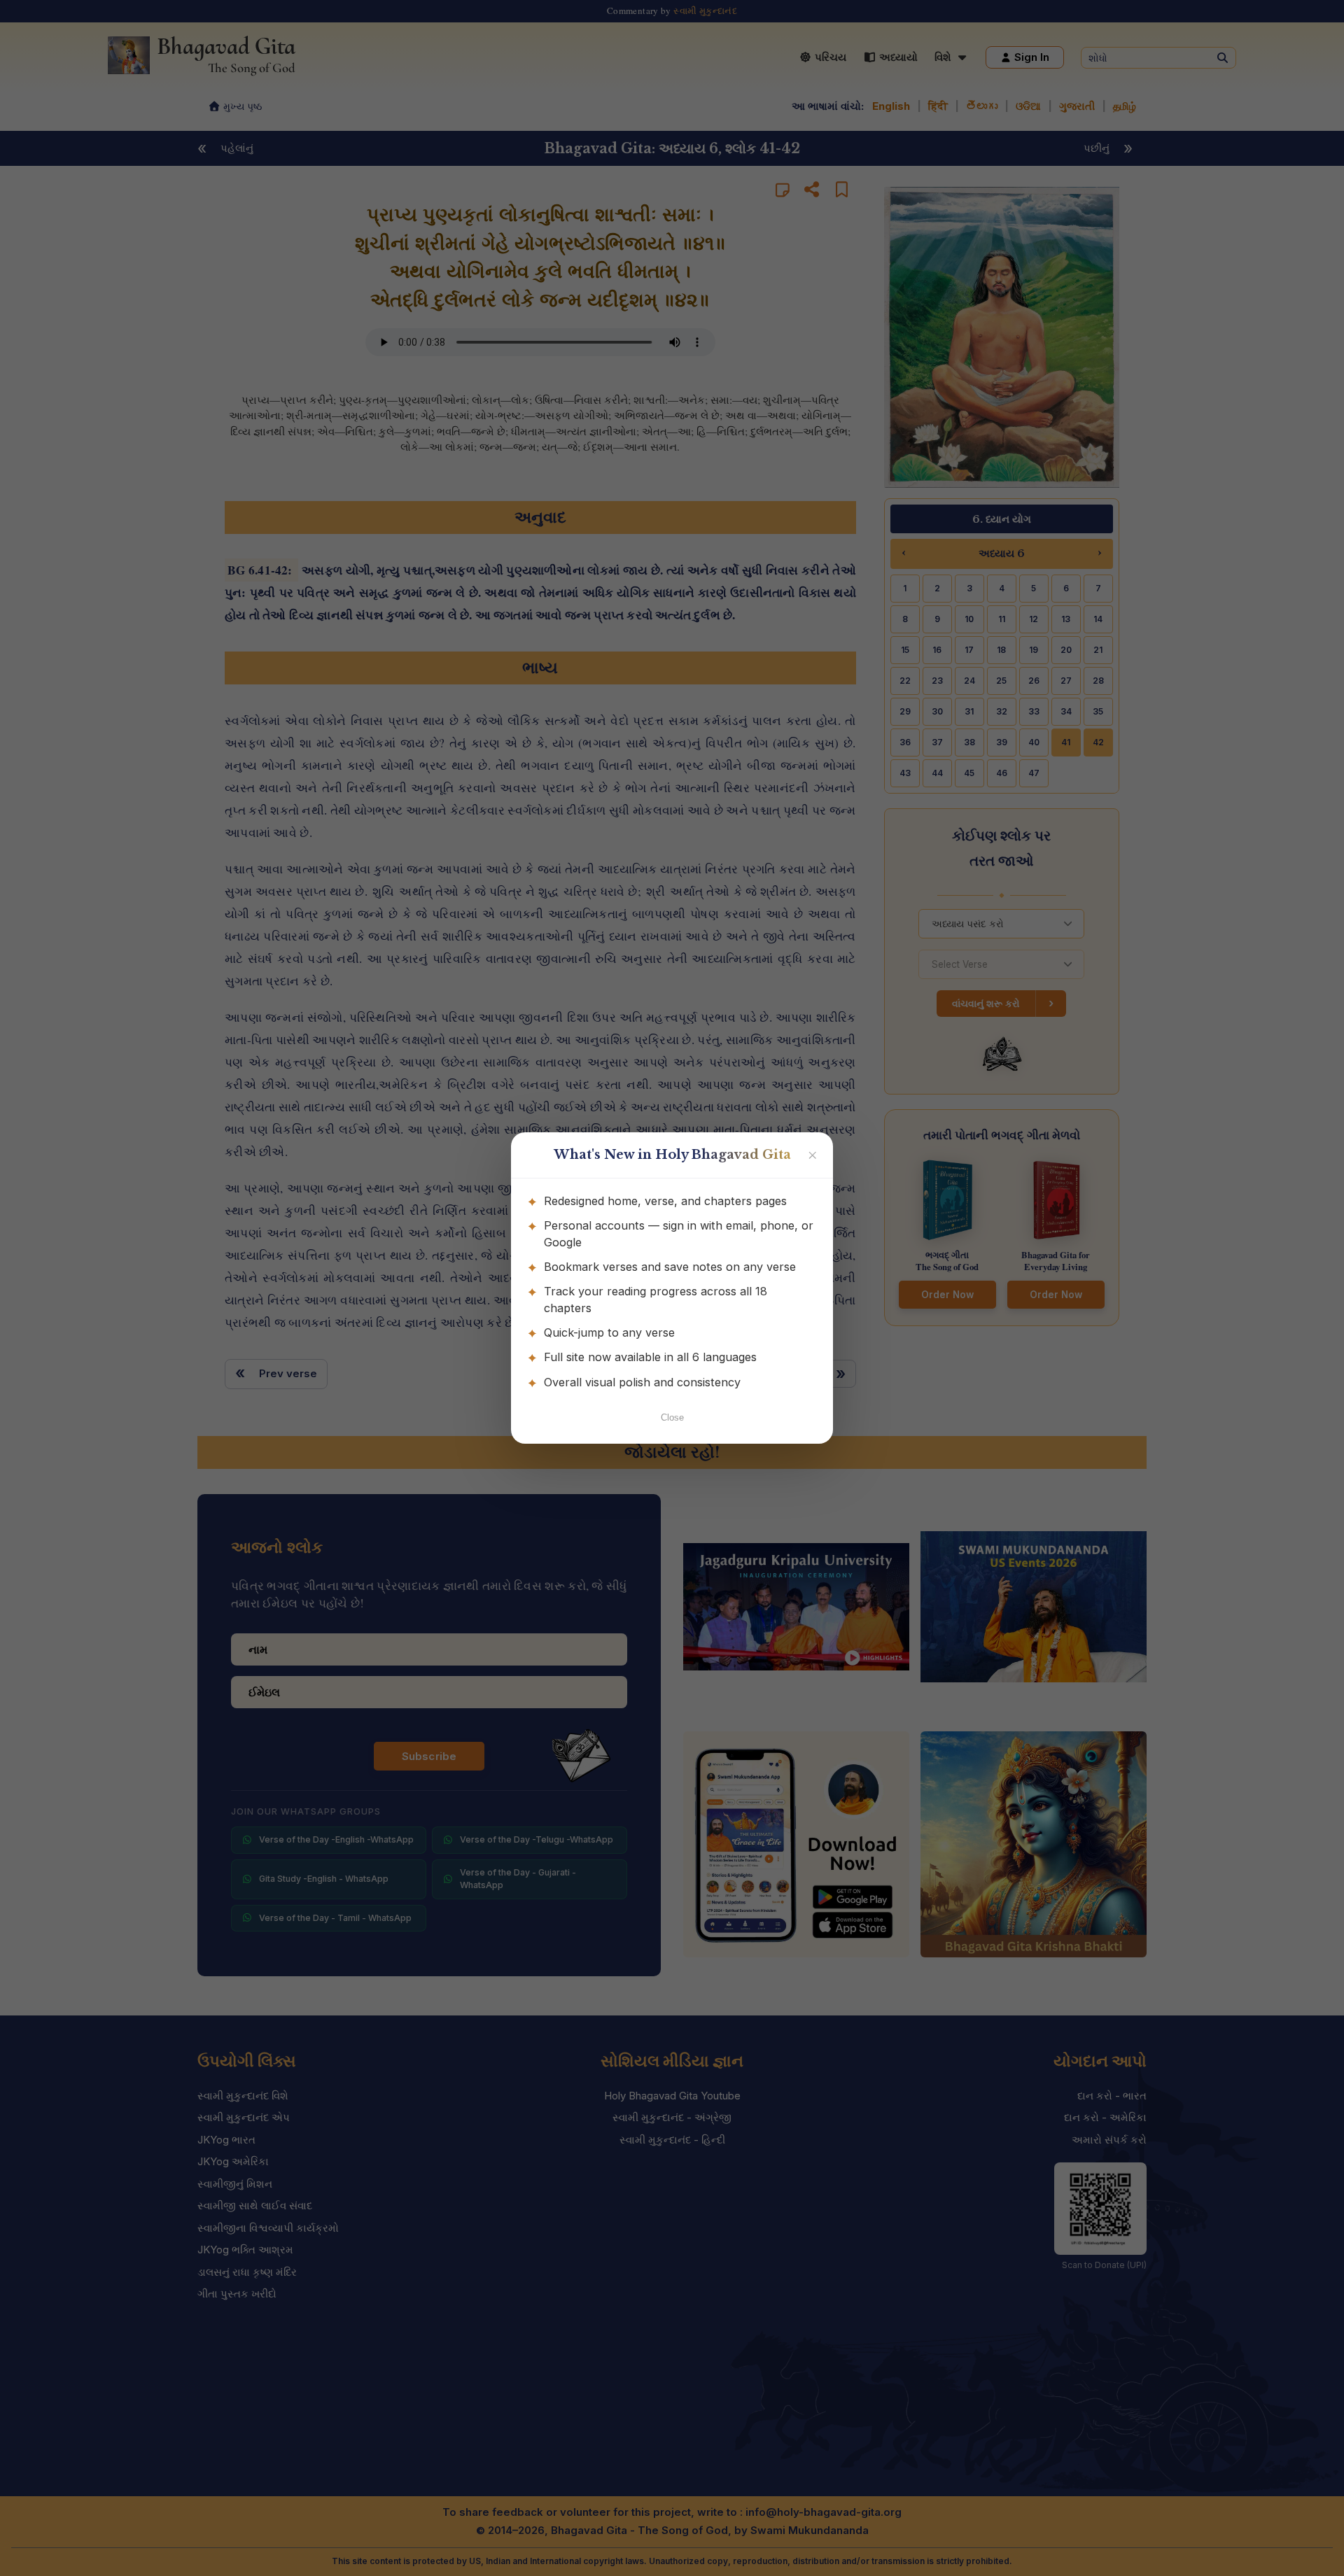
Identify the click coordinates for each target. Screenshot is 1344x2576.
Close (672, 1417)
